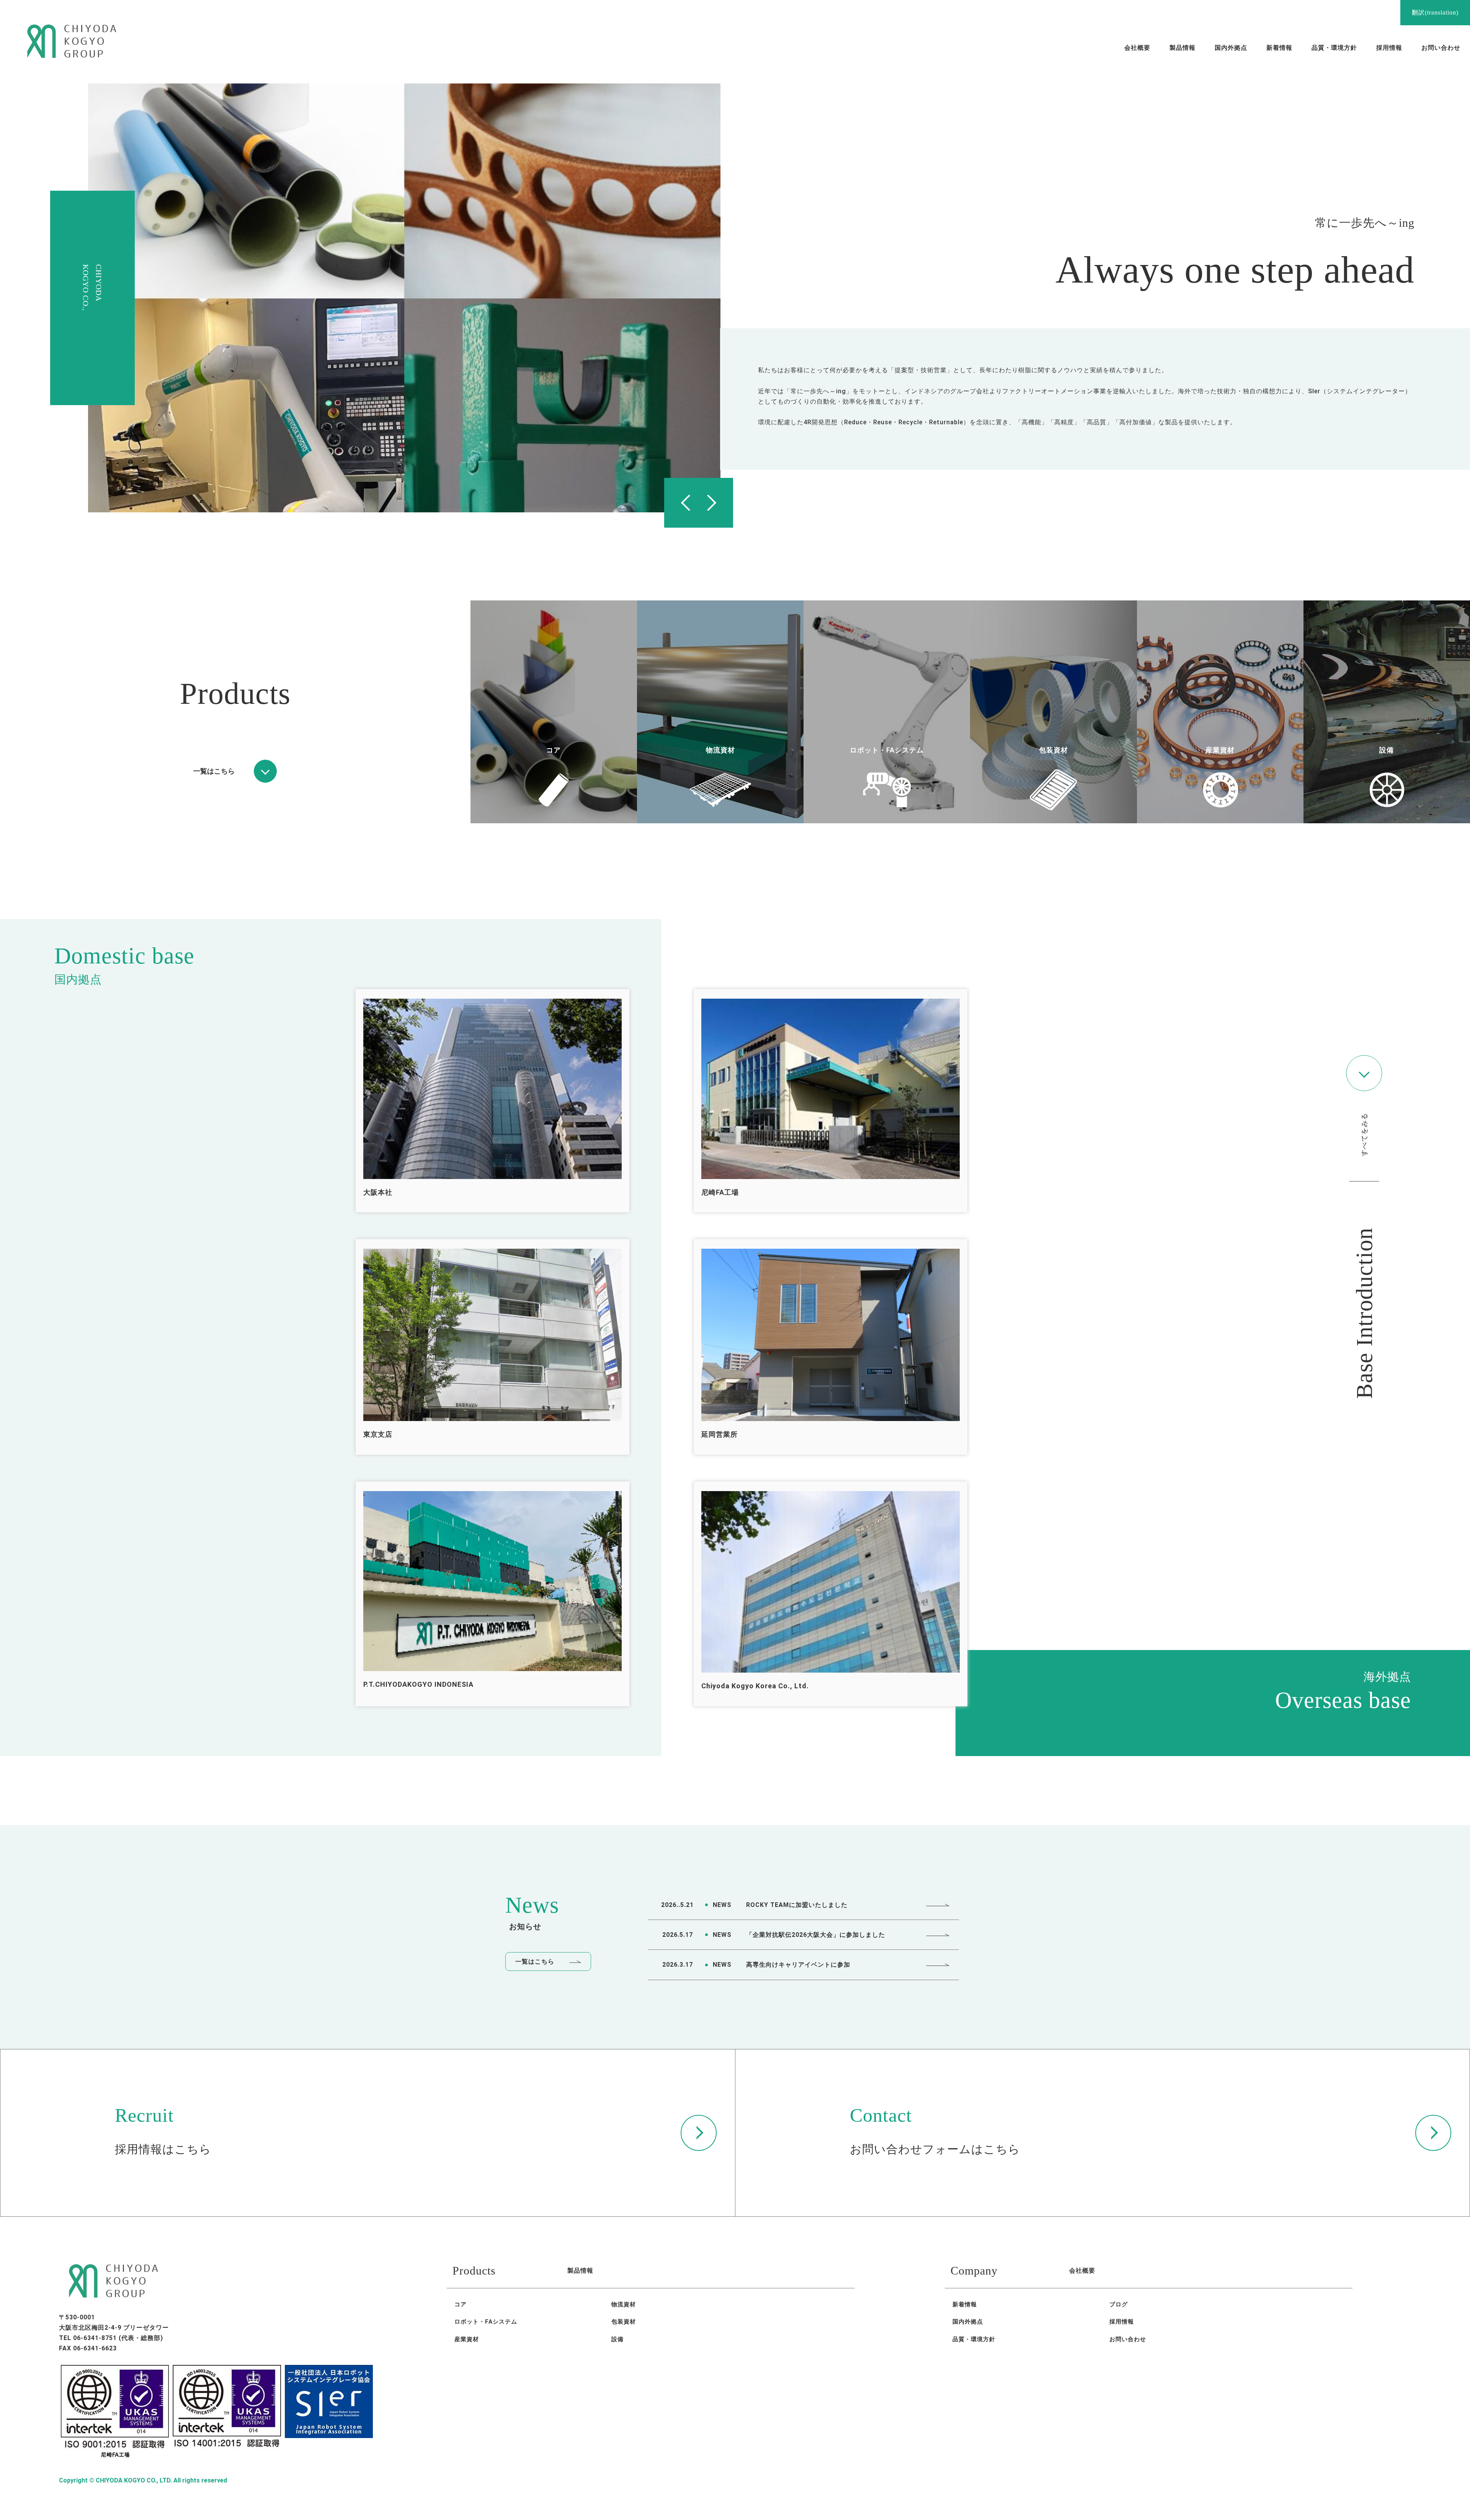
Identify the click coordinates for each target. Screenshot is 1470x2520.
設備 (617, 2339)
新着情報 (965, 2304)
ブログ (1119, 2304)
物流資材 (624, 2304)
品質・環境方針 (974, 2339)
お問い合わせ (1128, 2339)
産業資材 (467, 2339)
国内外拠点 (968, 2322)
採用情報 (1122, 2322)
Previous (681, 503)
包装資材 (624, 2322)
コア (461, 2304)
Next (716, 503)
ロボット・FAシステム (486, 2322)
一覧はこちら (535, 1962)
